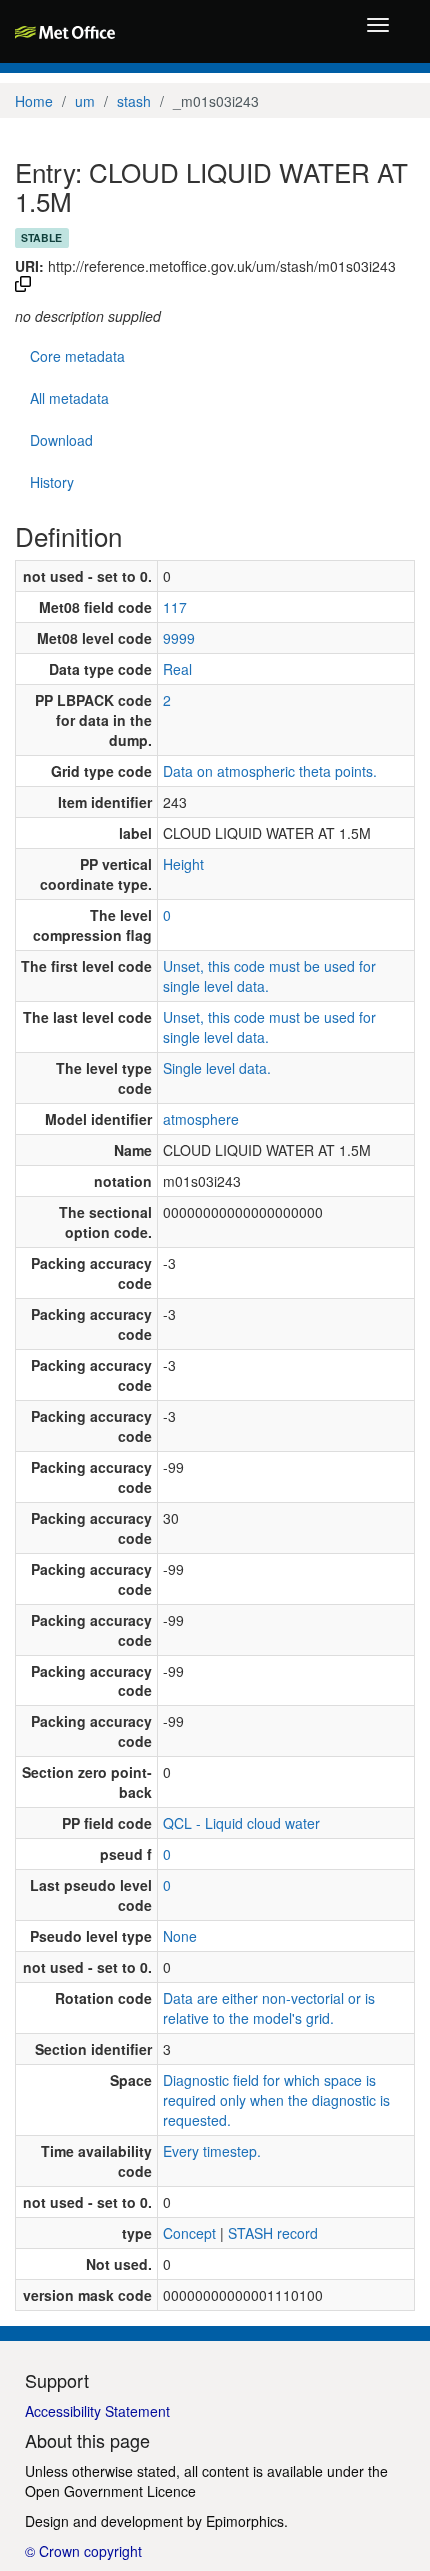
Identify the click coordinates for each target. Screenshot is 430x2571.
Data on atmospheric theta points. (270, 771)
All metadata (69, 398)
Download (61, 440)
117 (175, 607)
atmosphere (201, 1119)
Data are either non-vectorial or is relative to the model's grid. (269, 2008)
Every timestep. (212, 2151)
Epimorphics (245, 2521)
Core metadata (77, 356)
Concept (189, 2233)
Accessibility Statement (97, 2411)
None (180, 1936)
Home (34, 101)
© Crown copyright (83, 2551)
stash (134, 101)
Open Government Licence (110, 2491)
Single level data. (217, 1068)
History (52, 482)
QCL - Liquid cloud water (241, 1823)
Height (183, 864)
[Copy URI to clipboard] (23, 286)
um (85, 101)
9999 (179, 638)
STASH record (273, 2233)
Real (177, 669)
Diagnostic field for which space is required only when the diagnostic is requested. (276, 2100)
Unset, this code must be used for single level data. (269, 976)
